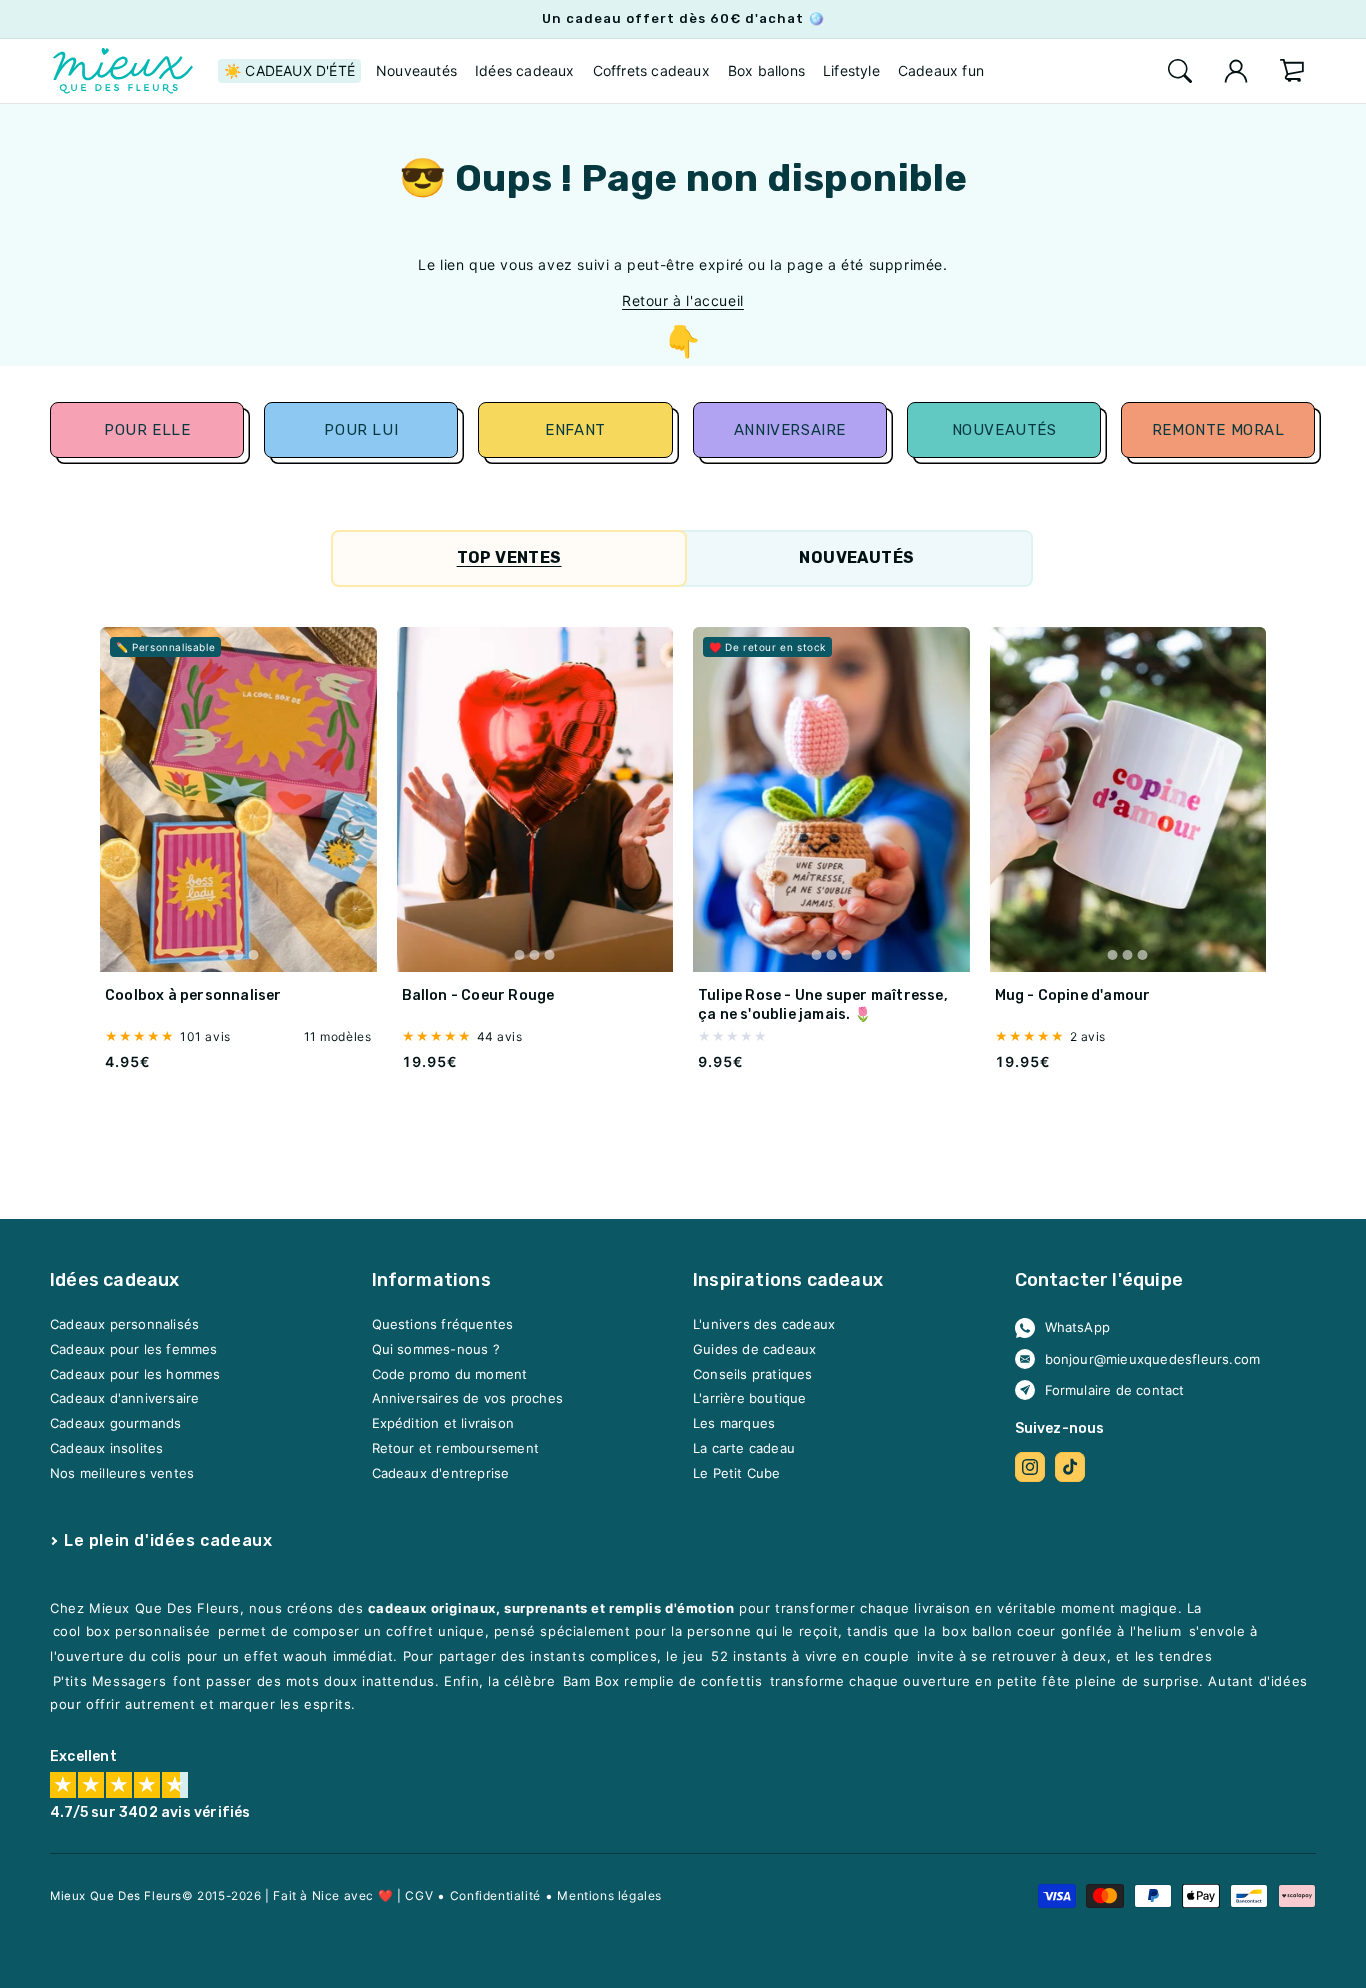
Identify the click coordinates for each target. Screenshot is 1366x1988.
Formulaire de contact (1115, 1390)
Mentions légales (609, 1895)
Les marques (734, 1424)
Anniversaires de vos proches (468, 1399)
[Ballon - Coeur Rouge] (535, 800)
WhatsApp (1078, 1328)
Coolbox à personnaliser (193, 996)
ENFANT (575, 430)
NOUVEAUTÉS (1004, 430)
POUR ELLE (147, 430)
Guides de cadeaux (754, 1350)
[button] (1180, 71)
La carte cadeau (744, 1448)
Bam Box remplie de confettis (663, 1682)
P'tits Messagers (110, 1682)
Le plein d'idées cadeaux (168, 1540)
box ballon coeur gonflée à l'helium (1061, 1632)
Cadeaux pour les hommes (135, 1374)
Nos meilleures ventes (122, 1473)
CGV (419, 1895)
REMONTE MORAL (1218, 430)
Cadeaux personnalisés (124, 1325)
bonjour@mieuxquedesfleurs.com (1153, 1359)
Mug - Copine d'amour (1073, 996)
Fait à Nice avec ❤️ (333, 1895)
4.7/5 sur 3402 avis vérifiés (150, 1813)
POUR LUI (361, 430)
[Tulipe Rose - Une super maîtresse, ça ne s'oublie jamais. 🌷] (831, 800)
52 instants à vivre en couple (810, 1657)
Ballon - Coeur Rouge (478, 996)
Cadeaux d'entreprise (441, 1473)
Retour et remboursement (456, 1448)
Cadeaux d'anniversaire (124, 1399)
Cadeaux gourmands (115, 1424)
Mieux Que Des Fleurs (116, 1896)
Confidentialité (495, 1895)
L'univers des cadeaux (764, 1325)
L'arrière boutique (750, 1399)
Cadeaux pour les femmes (134, 1350)
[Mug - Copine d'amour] (1128, 800)
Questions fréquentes (443, 1325)
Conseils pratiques (753, 1374)
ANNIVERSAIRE (790, 430)
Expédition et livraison (443, 1424)
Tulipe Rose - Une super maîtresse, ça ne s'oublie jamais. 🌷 (823, 1005)
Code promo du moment (450, 1374)
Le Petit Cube (737, 1473)
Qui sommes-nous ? (436, 1350)
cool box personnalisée (132, 1632)
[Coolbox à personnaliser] (238, 800)
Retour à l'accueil (683, 300)
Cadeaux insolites (106, 1448)
